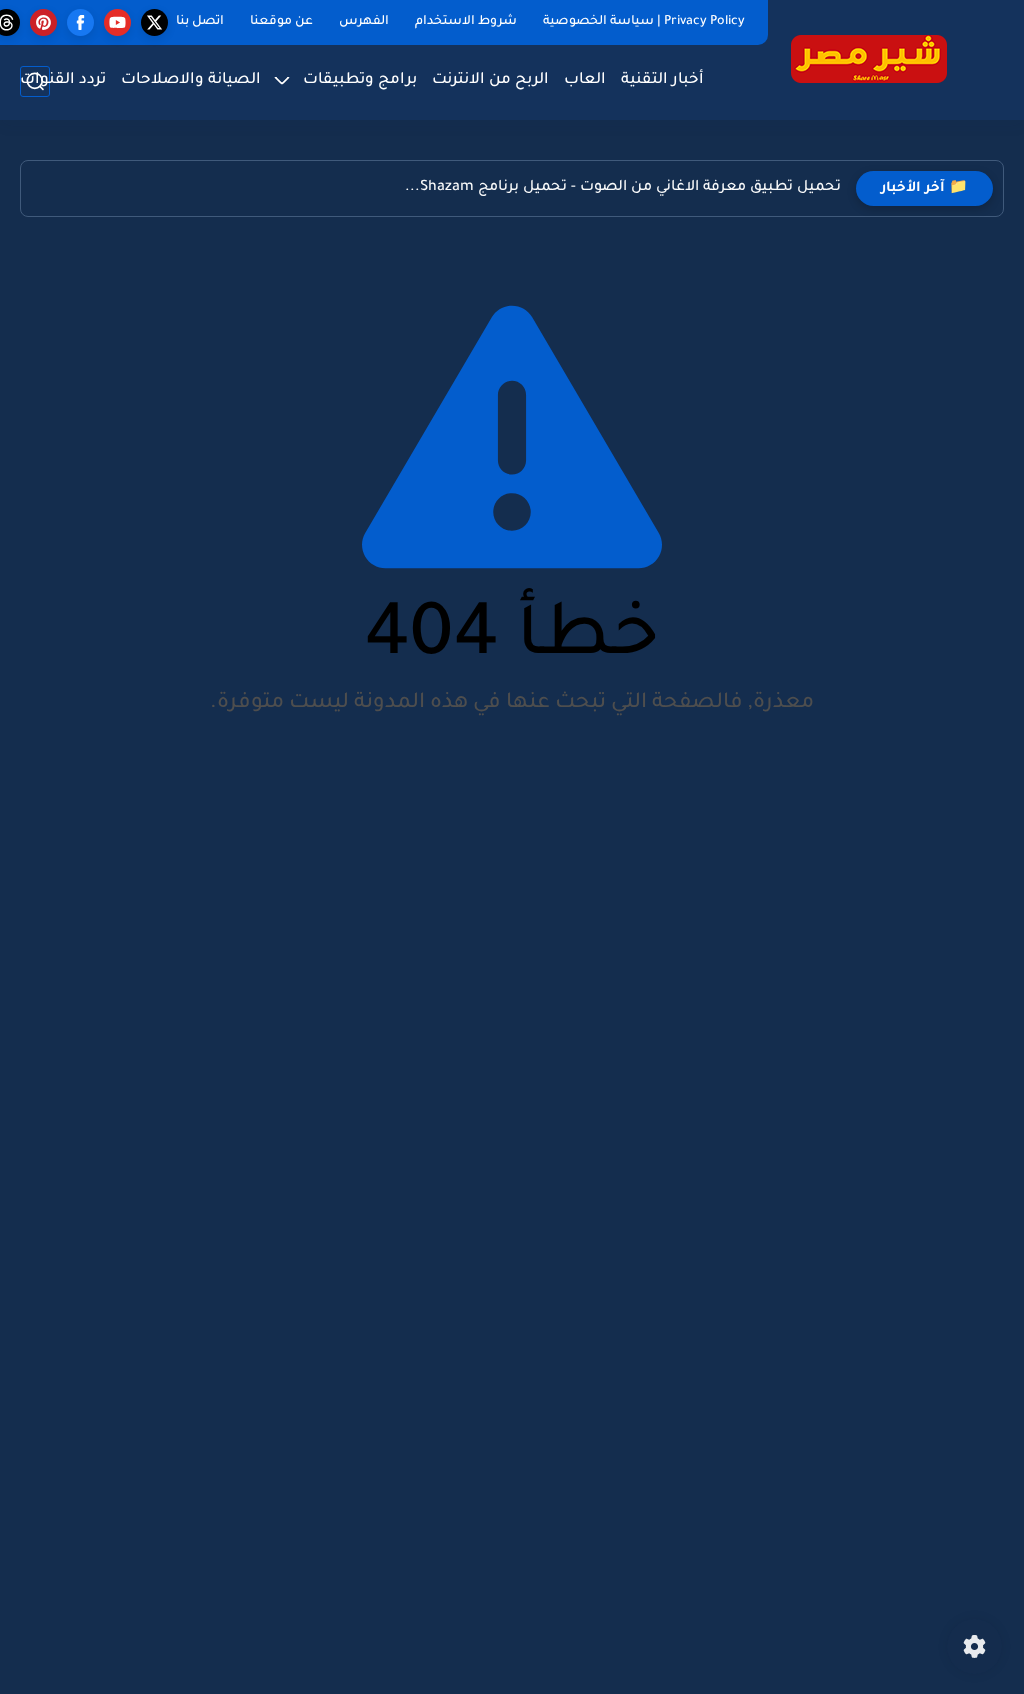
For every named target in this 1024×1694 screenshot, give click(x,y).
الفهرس (364, 22)
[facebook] (80, 22)
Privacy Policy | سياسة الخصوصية (644, 22)
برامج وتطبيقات (360, 80)
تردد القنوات (63, 80)
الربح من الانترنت (490, 80)
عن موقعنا (281, 22)
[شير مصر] (869, 58)
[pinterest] (43, 22)
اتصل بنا (200, 22)
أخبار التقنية (662, 80)
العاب (585, 80)
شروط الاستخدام (466, 22)
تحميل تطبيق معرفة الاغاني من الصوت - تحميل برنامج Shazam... (623, 188)
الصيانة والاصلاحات (191, 80)
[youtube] (117, 22)
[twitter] (154, 22)
